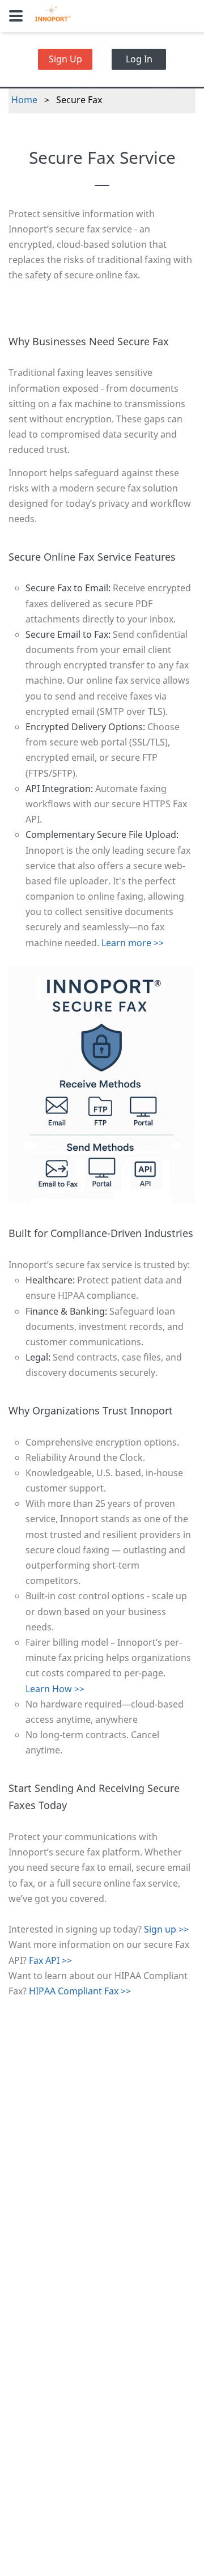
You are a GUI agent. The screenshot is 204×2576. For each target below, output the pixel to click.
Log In (139, 59)
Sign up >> (166, 1929)
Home (24, 100)
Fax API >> (50, 1960)
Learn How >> (55, 1689)
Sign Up (65, 59)
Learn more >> (133, 943)
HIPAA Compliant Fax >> (80, 1991)
